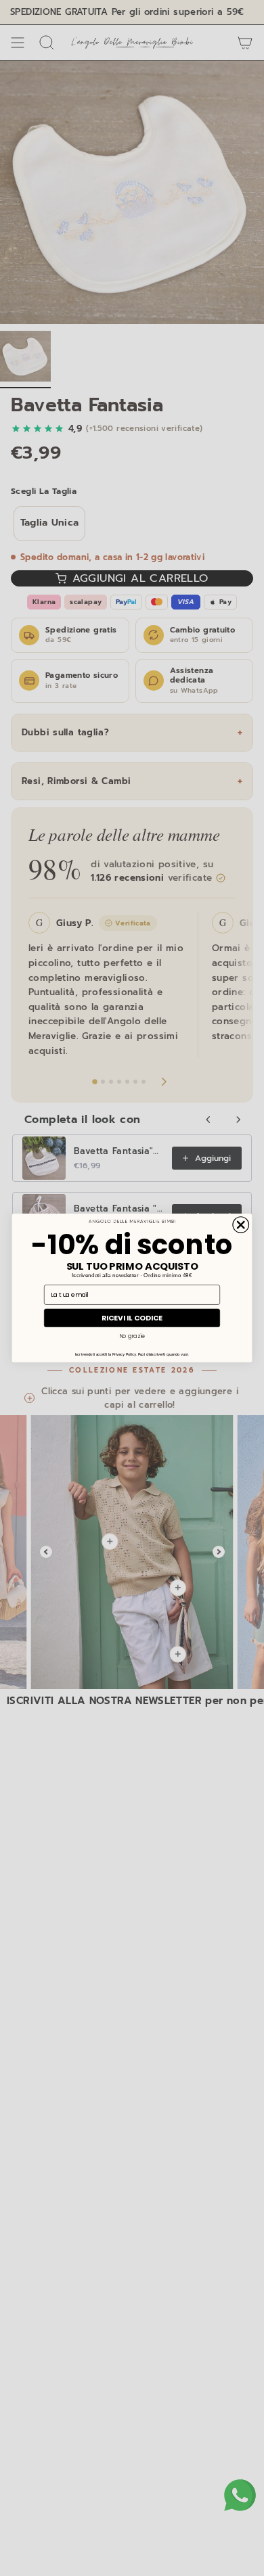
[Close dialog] (241, 1225)
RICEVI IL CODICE (132, 1318)
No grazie (132, 1336)
